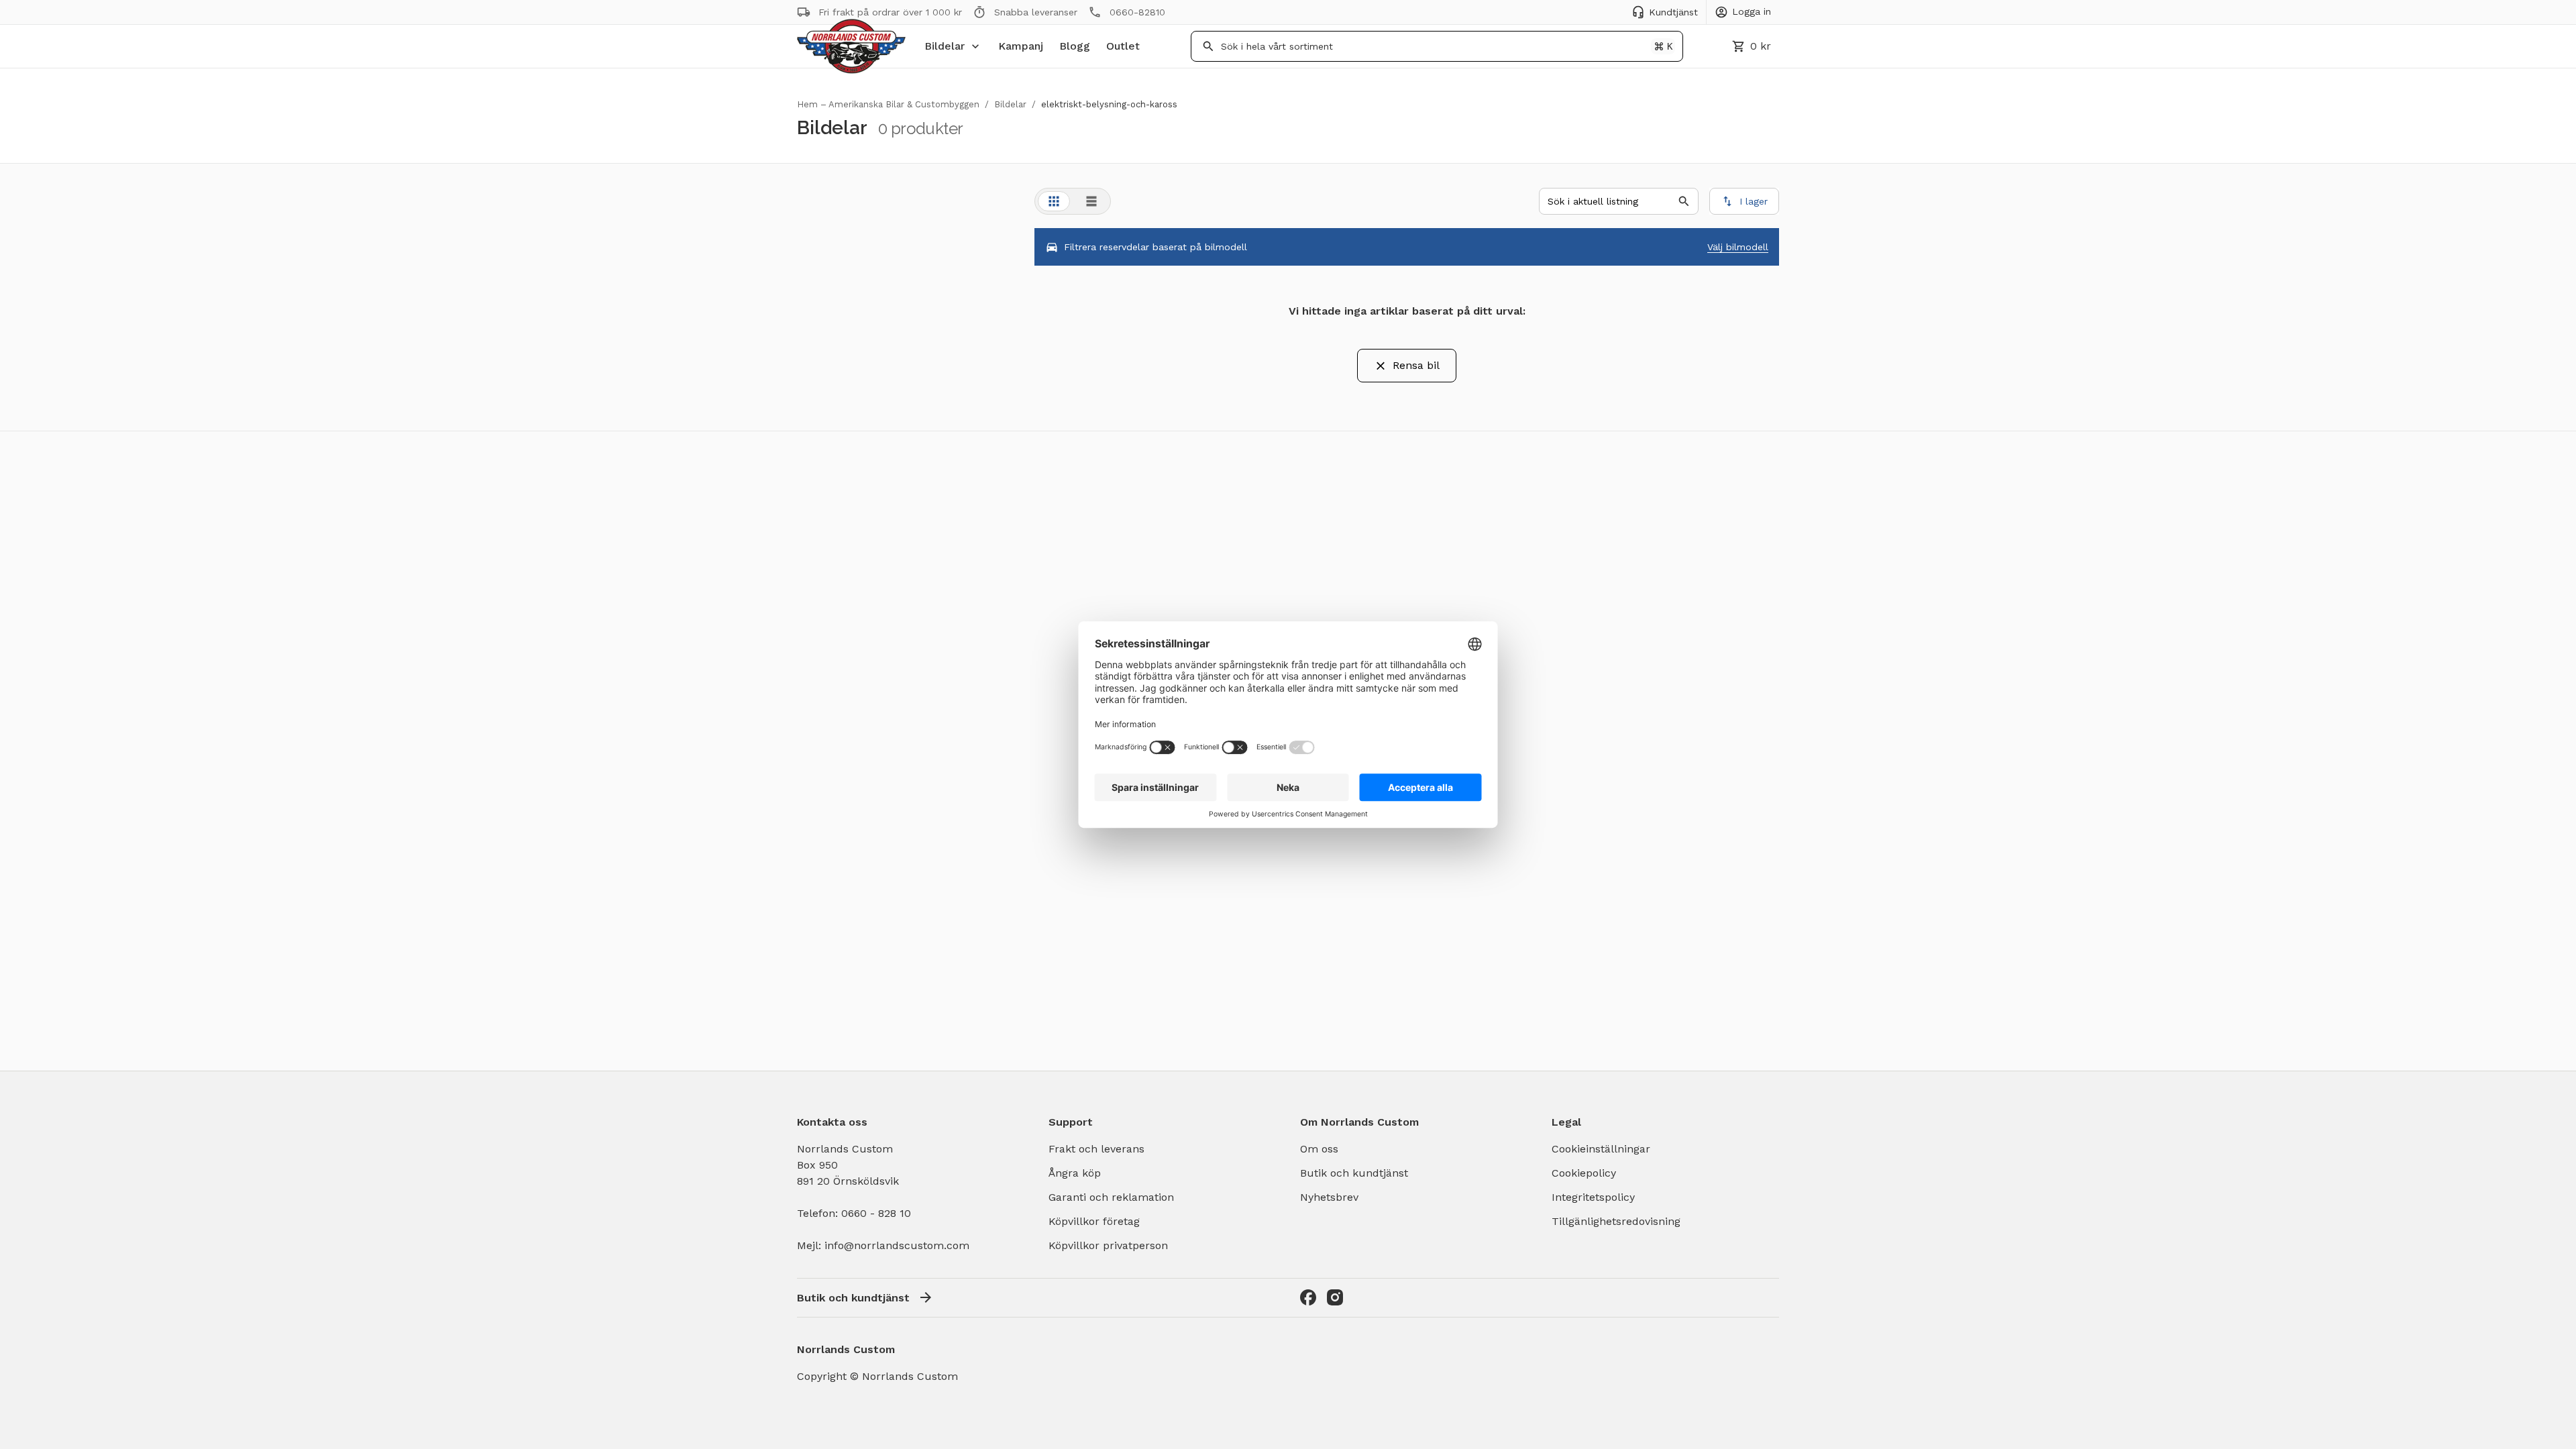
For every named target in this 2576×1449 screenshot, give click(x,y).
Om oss (1319, 1149)
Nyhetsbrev (1329, 1197)
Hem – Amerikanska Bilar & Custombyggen (888, 104)
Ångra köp (1075, 1173)
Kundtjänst (1673, 12)
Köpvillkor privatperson (1108, 1245)
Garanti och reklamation (1111, 1197)
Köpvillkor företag (1094, 1221)
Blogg (1075, 46)
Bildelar (945, 46)
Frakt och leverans (1096, 1149)
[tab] (1054, 201)
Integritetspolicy (1593, 1197)
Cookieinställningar (1601, 1149)
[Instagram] (1335, 1297)
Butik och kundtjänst (1354, 1173)
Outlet (1123, 46)
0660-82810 (1137, 12)
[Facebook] (1308, 1297)
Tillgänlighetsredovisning (1616, 1221)
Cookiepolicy (1584, 1173)
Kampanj (1021, 46)
